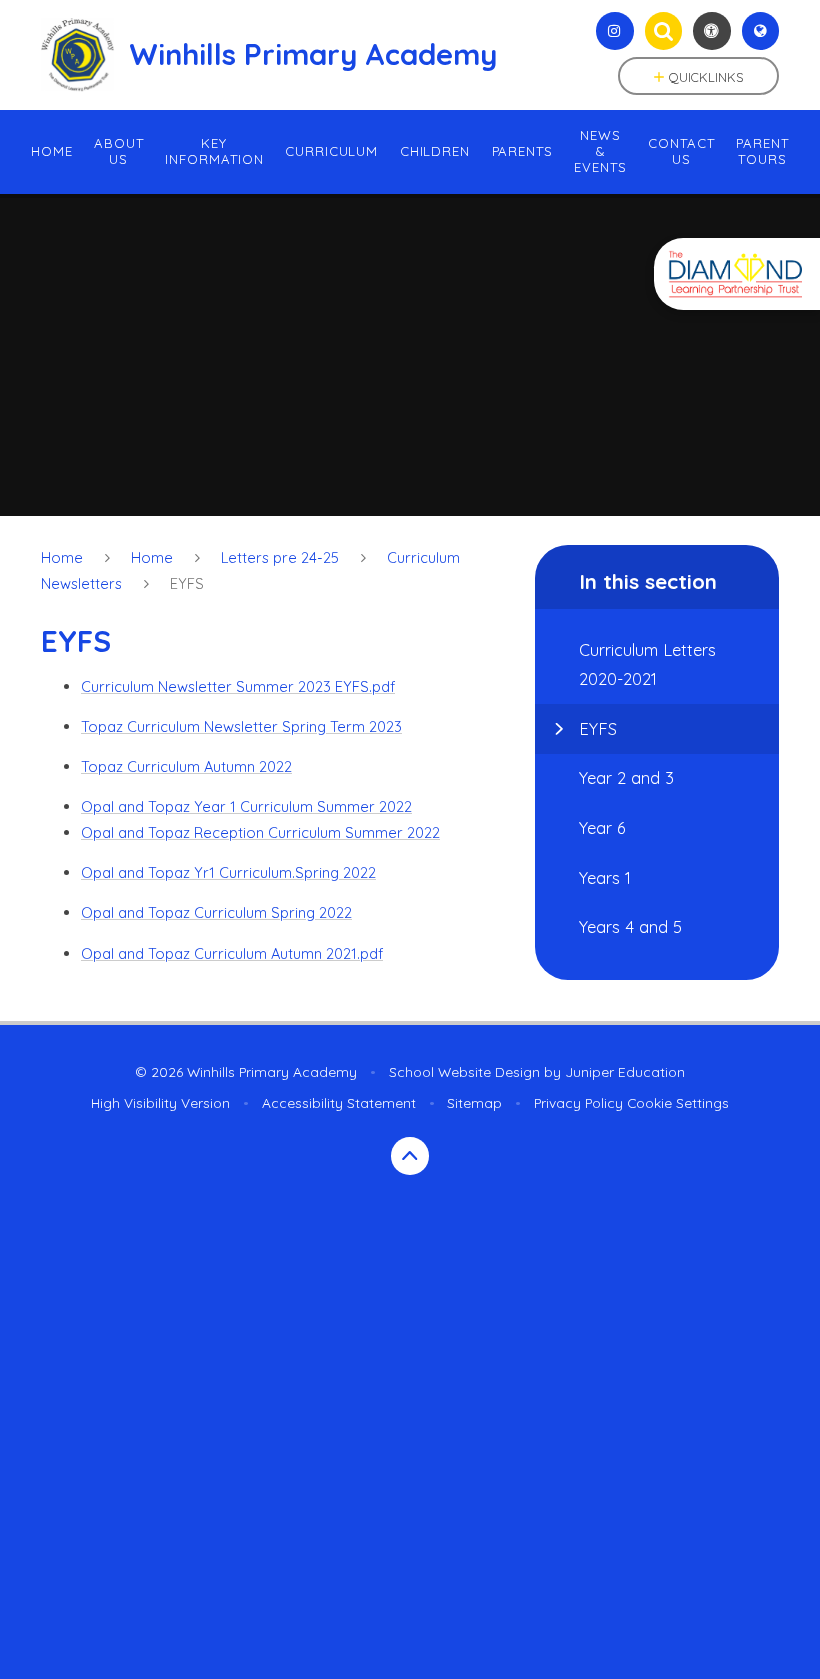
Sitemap (474, 1102)
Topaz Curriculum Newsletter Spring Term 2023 (241, 726)
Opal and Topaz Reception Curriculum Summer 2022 (260, 832)
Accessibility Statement (339, 1102)
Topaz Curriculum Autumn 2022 (186, 766)
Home (62, 557)
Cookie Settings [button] (678, 1102)
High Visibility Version (160, 1102)
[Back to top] (410, 1156)
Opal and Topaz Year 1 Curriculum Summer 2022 (246, 806)
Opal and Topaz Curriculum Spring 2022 (216, 912)
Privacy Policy (578, 1102)
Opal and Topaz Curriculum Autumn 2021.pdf (232, 953)
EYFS (187, 583)
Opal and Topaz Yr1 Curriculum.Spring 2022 (228, 872)
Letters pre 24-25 (280, 557)
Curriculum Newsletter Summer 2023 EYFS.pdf (238, 686)
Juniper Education (625, 1071)
